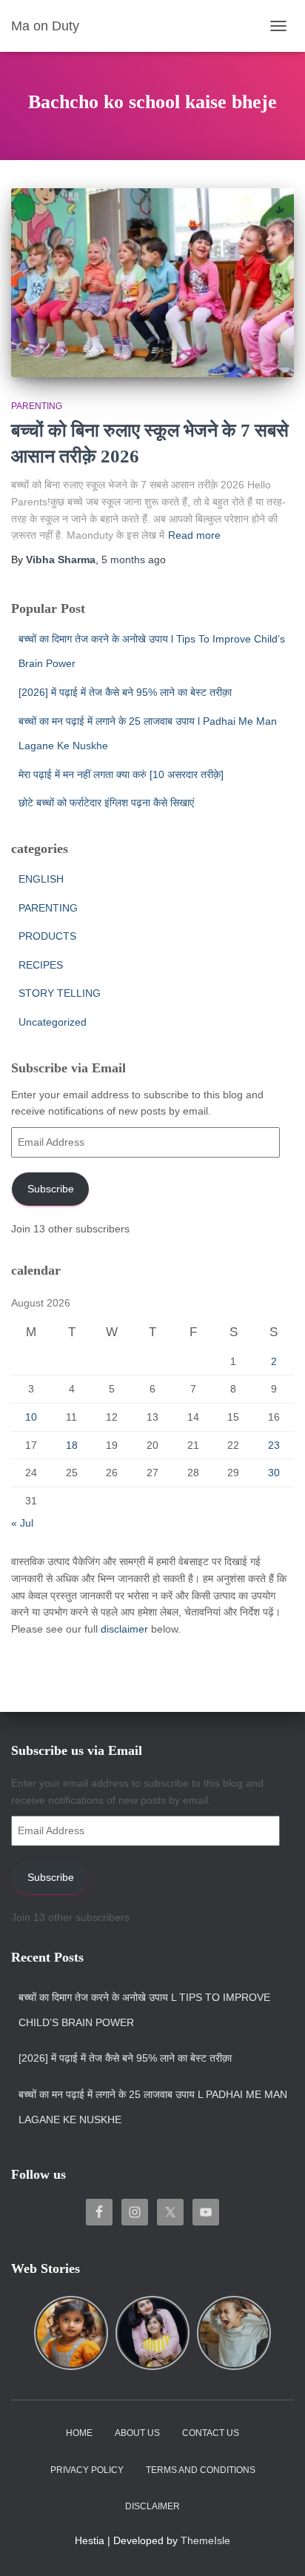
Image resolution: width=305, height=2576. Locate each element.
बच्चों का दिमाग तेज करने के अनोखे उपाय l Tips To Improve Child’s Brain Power (144, 2010)
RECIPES (41, 965)
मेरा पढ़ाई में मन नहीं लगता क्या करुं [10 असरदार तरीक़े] (121, 774)
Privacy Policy (87, 2470)
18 (72, 1445)
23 (274, 1445)
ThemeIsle (205, 2540)
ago (134, 560)
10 (31, 1417)
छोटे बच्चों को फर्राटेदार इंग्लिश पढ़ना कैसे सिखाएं (106, 803)
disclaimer (124, 1629)
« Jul (22, 1523)
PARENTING (37, 406)
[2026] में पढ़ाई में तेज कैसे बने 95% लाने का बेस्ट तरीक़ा (125, 692)
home (79, 2433)
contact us (211, 2433)
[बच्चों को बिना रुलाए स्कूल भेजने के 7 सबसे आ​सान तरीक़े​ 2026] (152, 283)
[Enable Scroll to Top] (276, 2546)
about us (137, 2433)
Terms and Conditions (201, 2470)
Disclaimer (152, 2506)
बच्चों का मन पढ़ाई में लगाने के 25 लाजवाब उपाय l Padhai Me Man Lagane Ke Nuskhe (153, 2107)
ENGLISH (41, 879)
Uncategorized (53, 1022)
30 (274, 1473)
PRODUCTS (47, 936)
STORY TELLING (60, 993)
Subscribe (51, 1189)
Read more (194, 535)
